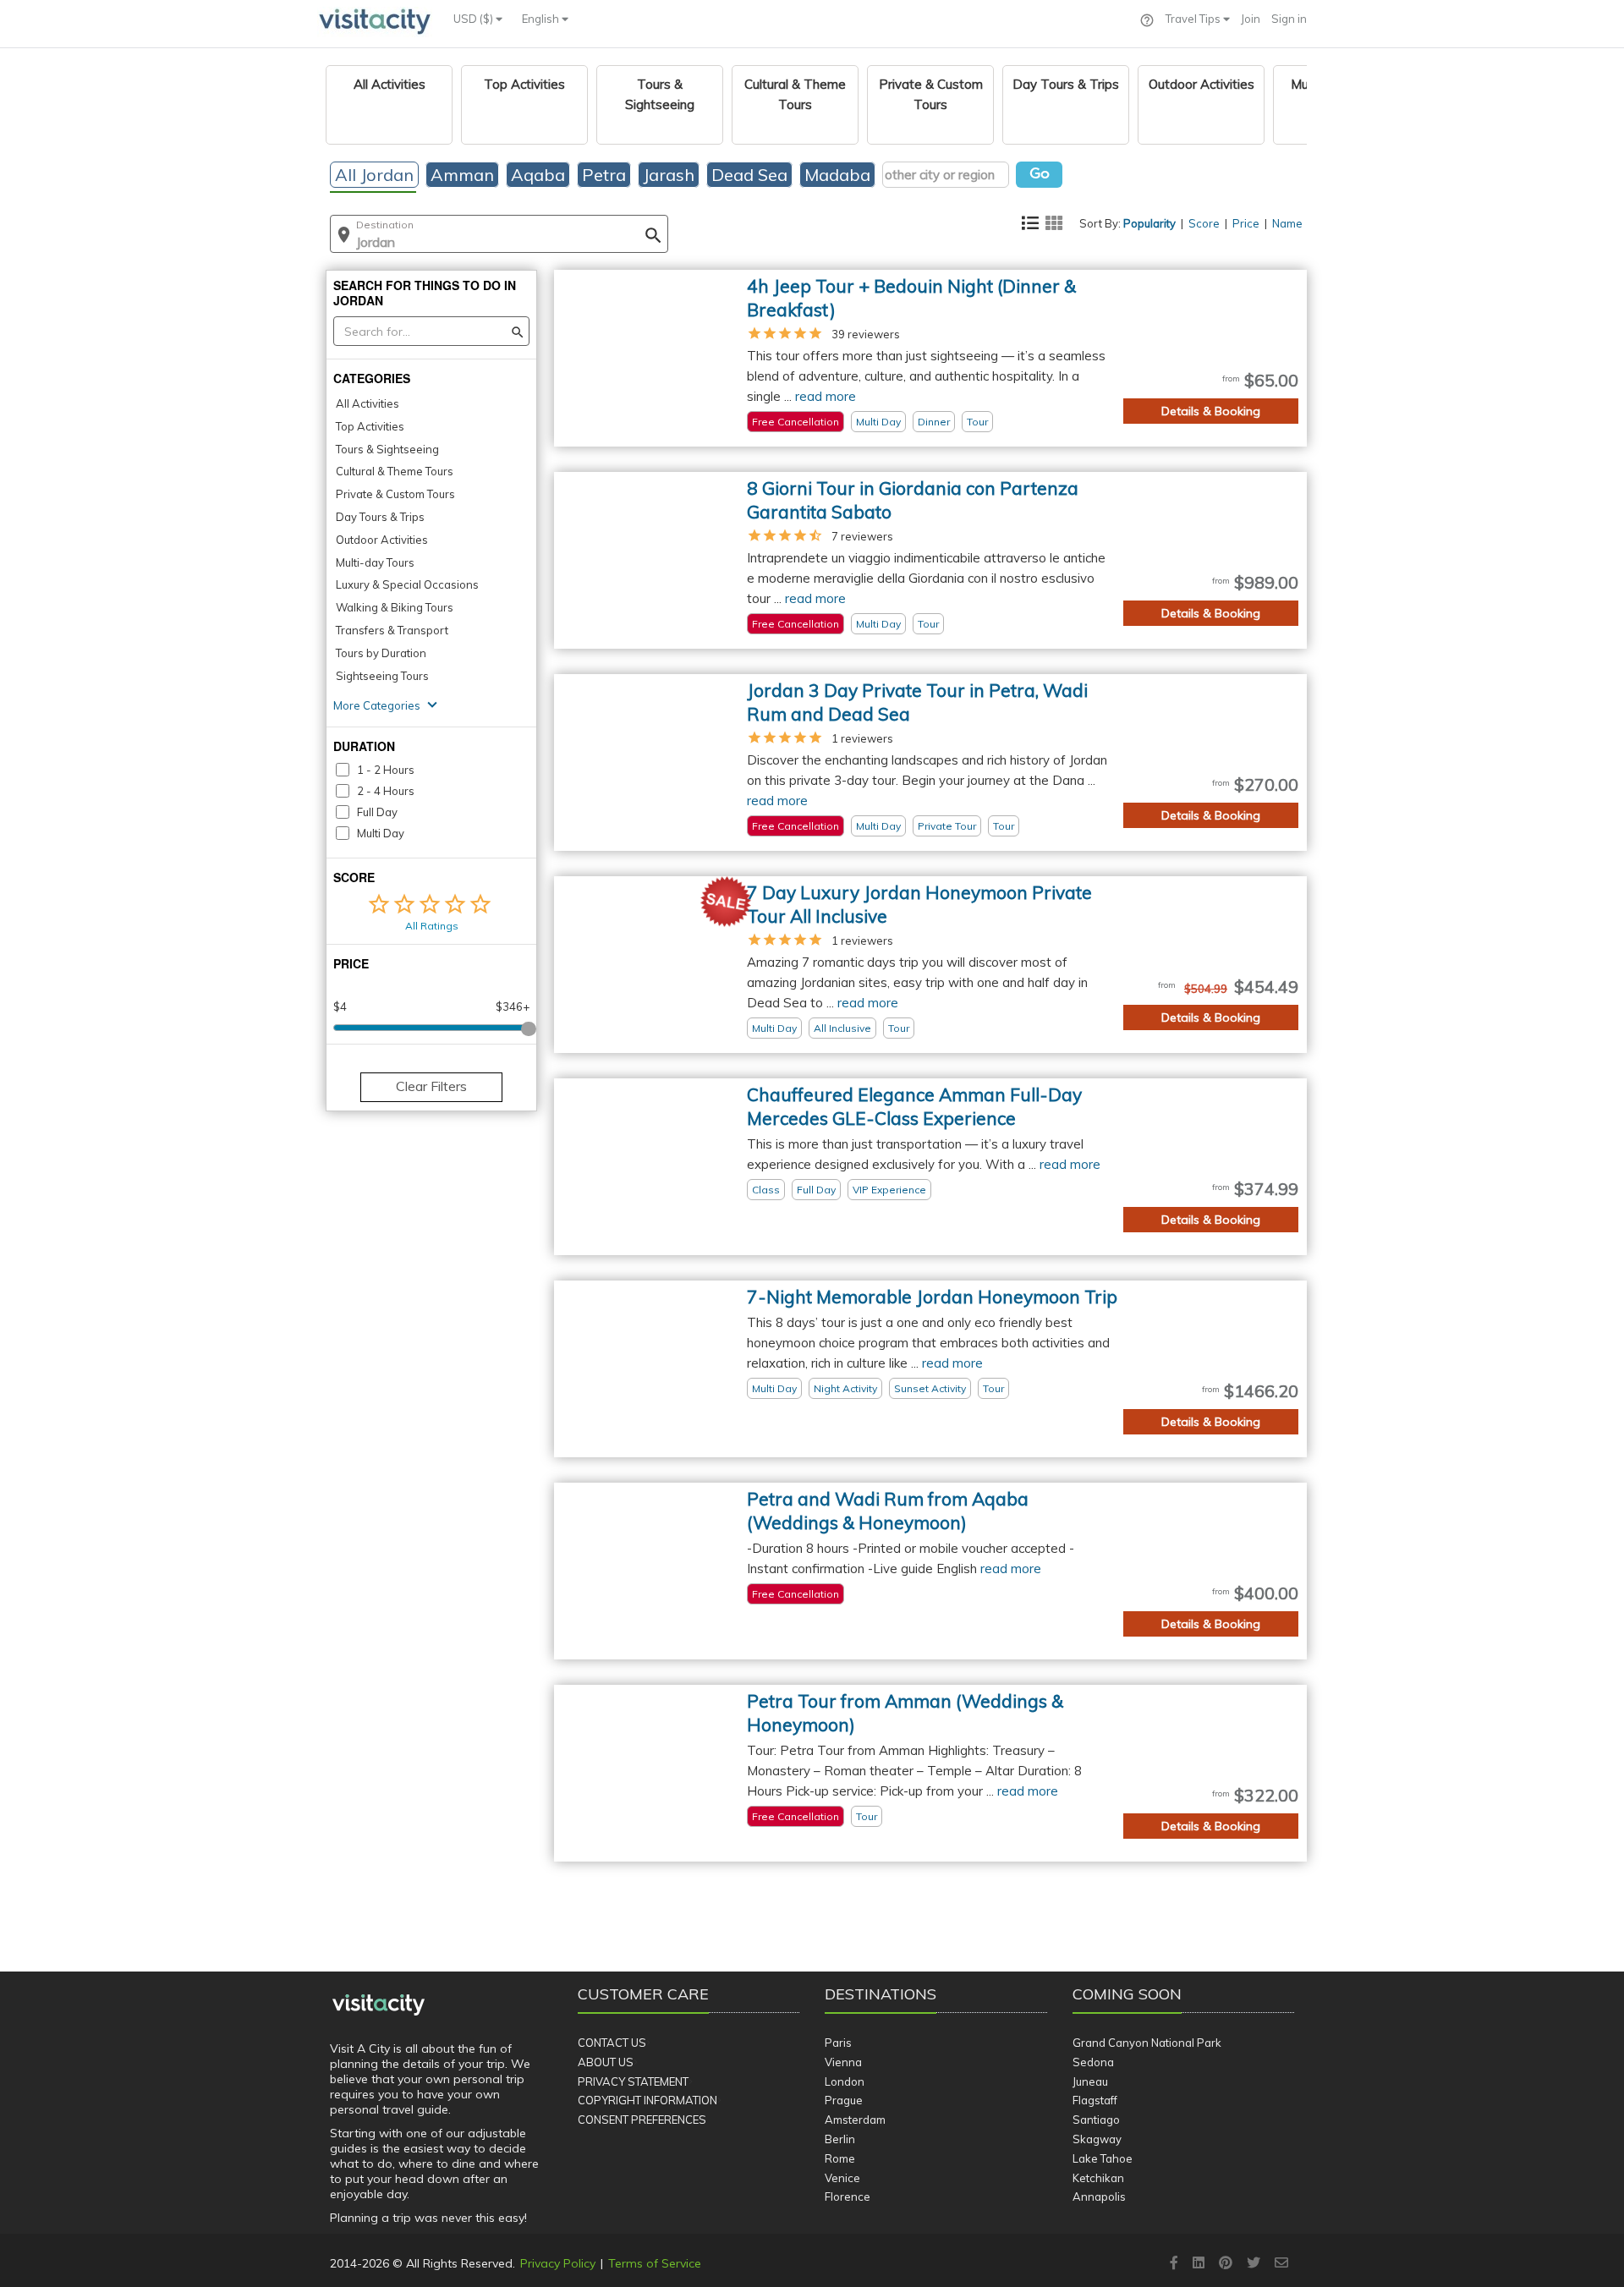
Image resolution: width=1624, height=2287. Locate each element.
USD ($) (475, 19)
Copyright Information (647, 2100)
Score (1204, 223)
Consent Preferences (642, 2120)
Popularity (1149, 223)
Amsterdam (855, 2120)
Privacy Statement (633, 2081)
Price (1246, 223)
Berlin (840, 2139)
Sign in (1289, 19)
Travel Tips (1194, 19)
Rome (840, 2158)
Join (1251, 19)
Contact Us (612, 2043)
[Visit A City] (379, 2005)
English (542, 19)
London (845, 2081)
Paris (838, 2043)
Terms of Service (655, 2263)
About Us (606, 2062)
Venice (842, 2178)
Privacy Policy (558, 2263)
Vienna (843, 2062)
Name (1287, 223)
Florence (848, 2197)
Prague (844, 2100)
